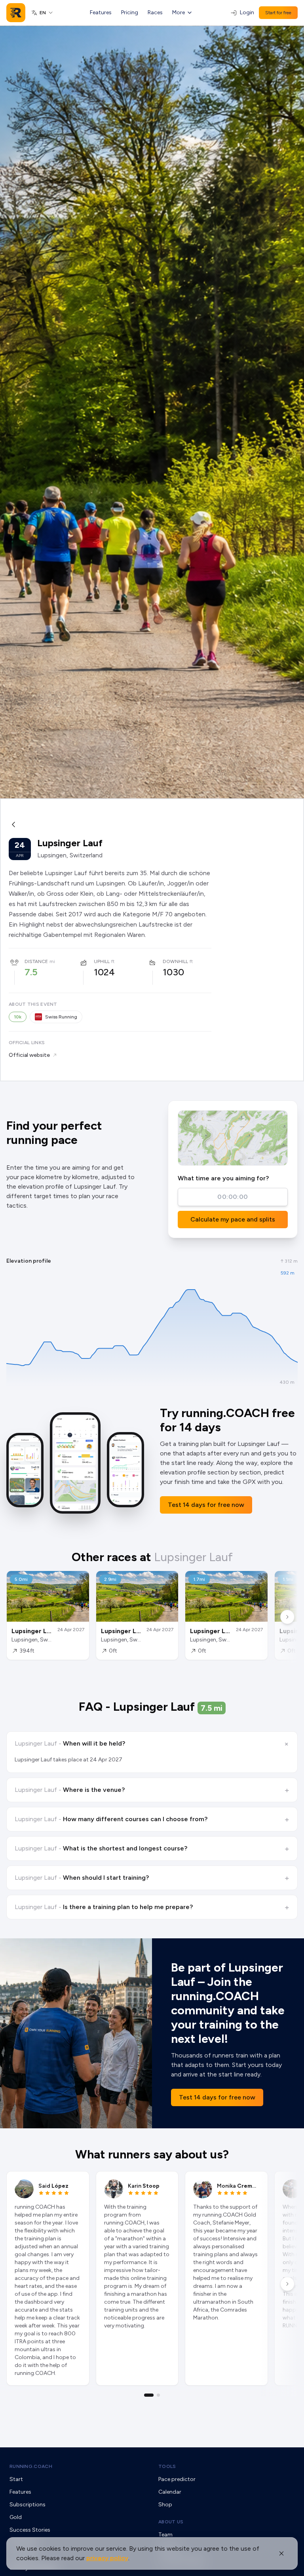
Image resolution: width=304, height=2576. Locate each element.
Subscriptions (28, 2505)
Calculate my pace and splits (233, 1219)
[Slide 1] (149, 2395)
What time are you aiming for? (223, 1178)
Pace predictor (177, 2479)
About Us (171, 2522)
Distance (36, 961)
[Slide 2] (158, 2395)
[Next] (287, 1617)
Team (165, 2535)
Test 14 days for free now (206, 1505)
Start (16, 2479)
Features (101, 12)
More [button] (179, 12)
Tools (167, 2466)
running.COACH (31, 2466)
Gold (16, 2517)
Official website (29, 1055)
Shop (165, 2505)
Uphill (102, 961)
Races (155, 12)
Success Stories (30, 2530)
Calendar (170, 2492)
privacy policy (107, 2558)
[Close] (281, 2553)
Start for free (278, 13)
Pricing (130, 12)
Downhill (175, 961)
